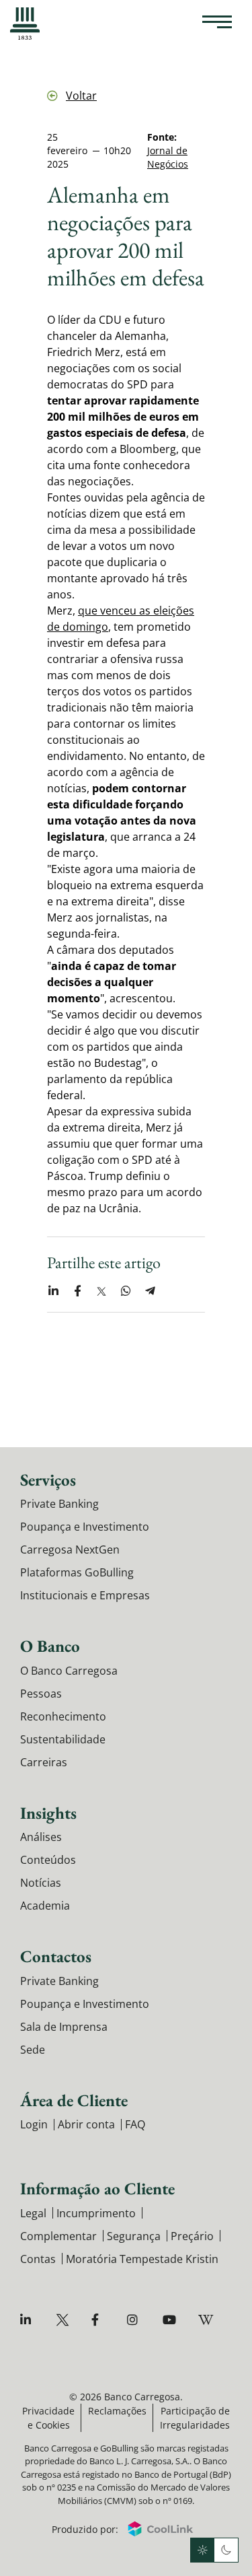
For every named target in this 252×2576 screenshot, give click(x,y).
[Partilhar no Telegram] (150, 1291)
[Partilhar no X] (101, 1291)
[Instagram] (135, 2320)
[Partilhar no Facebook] (77, 1291)
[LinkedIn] (29, 2320)
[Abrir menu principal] (217, 24)
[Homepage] (25, 24)
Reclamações (117, 2411)
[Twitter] (64, 2320)
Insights (48, 1813)
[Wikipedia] (207, 2320)
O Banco (50, 1646)
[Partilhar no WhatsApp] (126, 1291)
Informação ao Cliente (97, 2188)
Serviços (48, 1480)
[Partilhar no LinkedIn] (53, 1291)
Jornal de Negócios (168, 157)
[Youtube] (171, 2320)
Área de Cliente (74, 2100)
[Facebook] (100, 2320)
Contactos (56, 1956)
